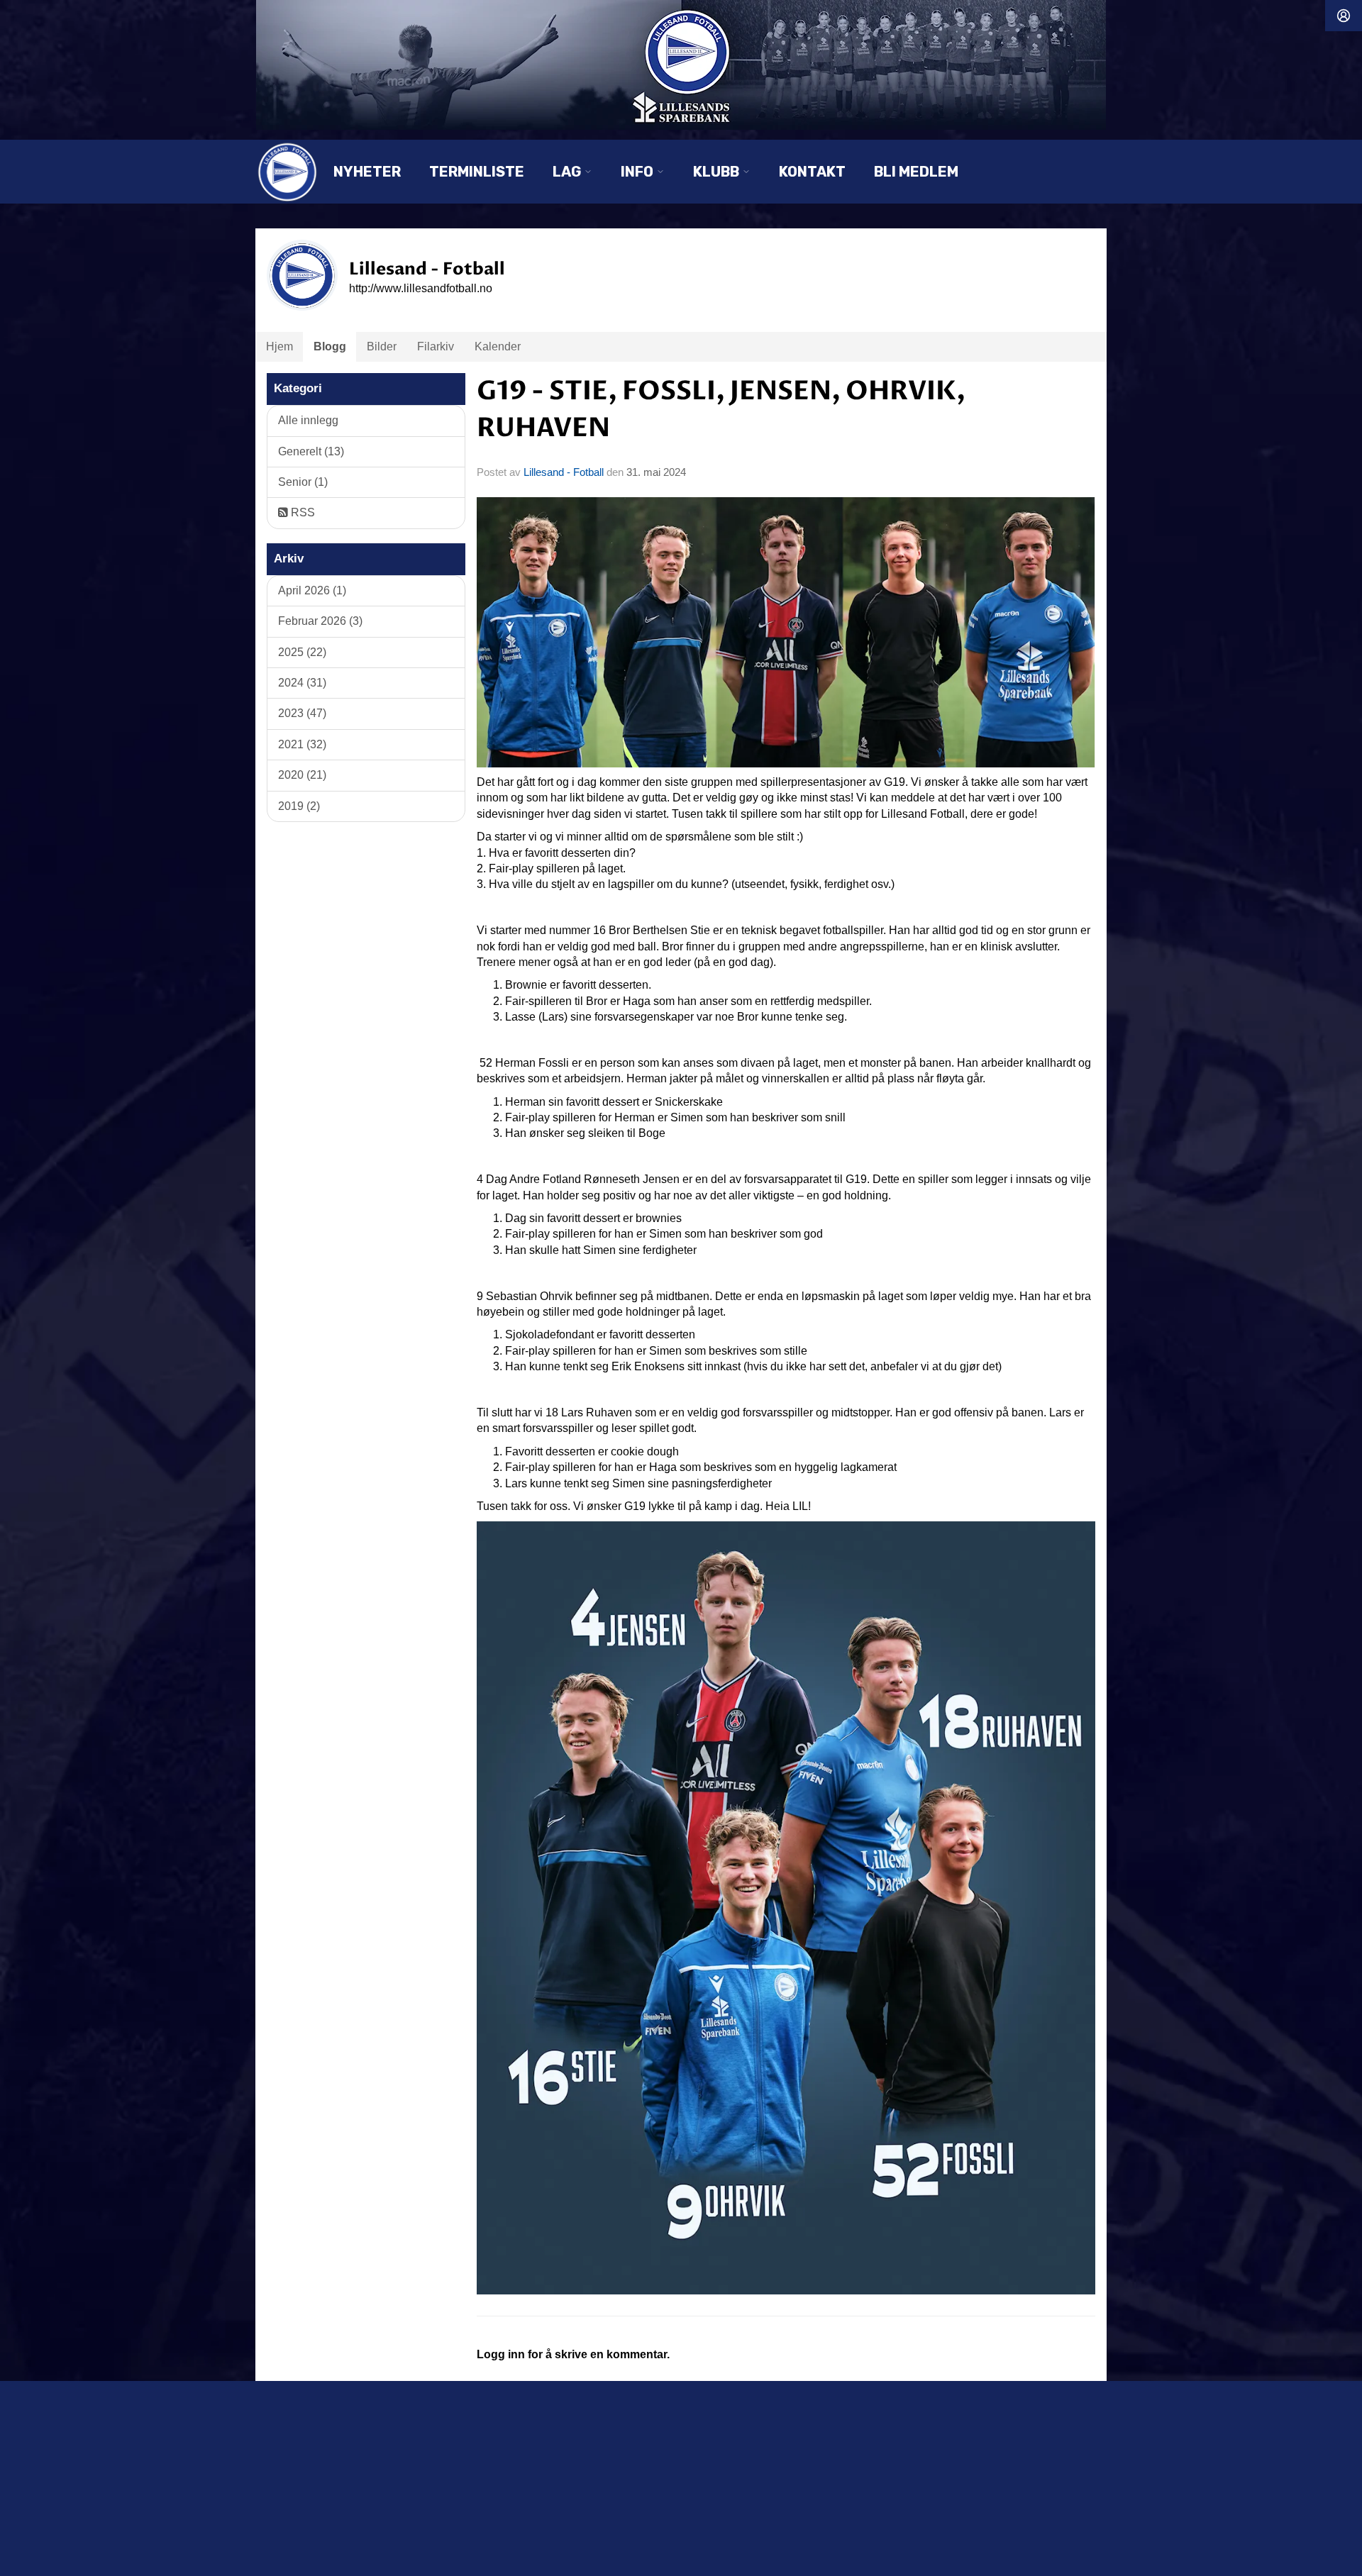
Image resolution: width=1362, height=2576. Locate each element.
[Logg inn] (1344, 16)
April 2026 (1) (312, 590)
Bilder (382, 346)
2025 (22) (302, 652)
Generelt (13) (311, 451)
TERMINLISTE (477, 172)
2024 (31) (302, 683)
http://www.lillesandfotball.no (421, 288)
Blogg (330, 346)
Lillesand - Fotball (564, 472)
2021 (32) (302, 744)
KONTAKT (812, 172)
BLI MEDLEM (916, 172)
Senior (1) (303, 482)
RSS (301, 512)
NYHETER (367, 172)
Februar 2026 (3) (320, 621)
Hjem (279, 346)
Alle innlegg (308, 420)
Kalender (498, 346)
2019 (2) (299, 806)
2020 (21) (302, 775)
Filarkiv (436, 346)
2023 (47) (302, 713)
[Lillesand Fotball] (681, 65)
